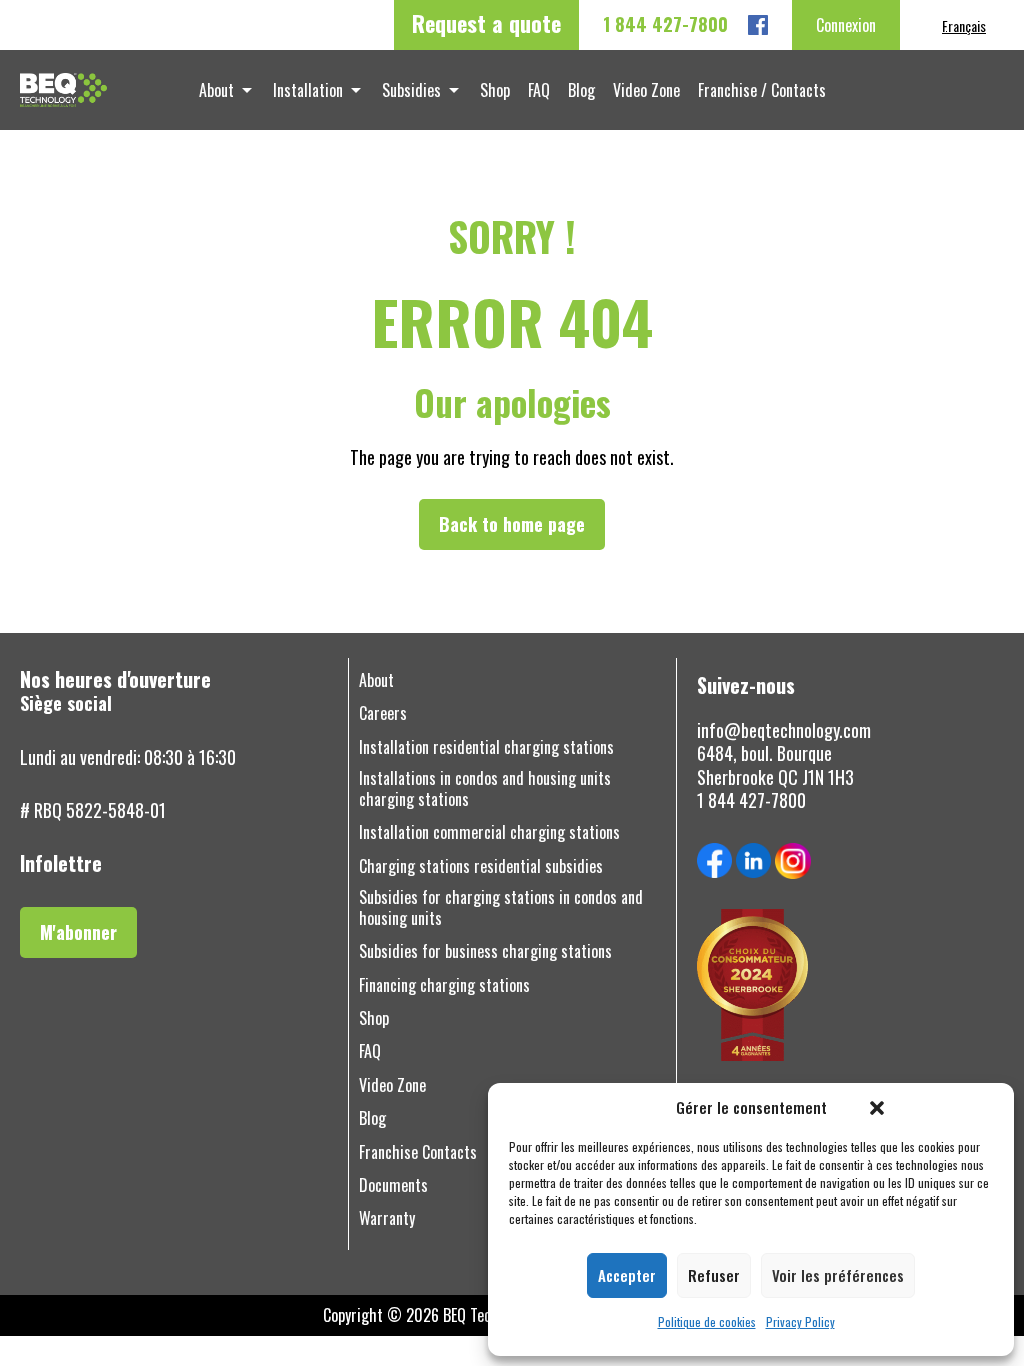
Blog (581, 90)
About (216, 90)
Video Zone (646, 90)
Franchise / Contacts (762, 90)
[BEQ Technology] (63, 90)
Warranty (387, 1218)
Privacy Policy (800, 1322)
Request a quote (486, 23)
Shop (495, 90)
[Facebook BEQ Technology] (758, 25)
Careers (383, 713)
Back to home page (512, 524)
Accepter (627, 1275)
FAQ (539, 90)
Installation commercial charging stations (489, 832)
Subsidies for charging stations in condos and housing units (501, 908)
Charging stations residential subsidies (481, 866)
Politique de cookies (707, 1322)
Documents (393, 1185)
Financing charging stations (444, 985)
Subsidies (411, 90)
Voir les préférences (838, 1275)
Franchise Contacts (418, 1152)
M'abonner (78, 932)
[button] (877, 1108)
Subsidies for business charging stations (485, 951)
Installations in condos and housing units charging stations (485, 789)
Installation (308, 90)
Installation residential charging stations (486, 747)
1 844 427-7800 (665, 24)
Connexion (846, 25)
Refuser (714, 1275)
